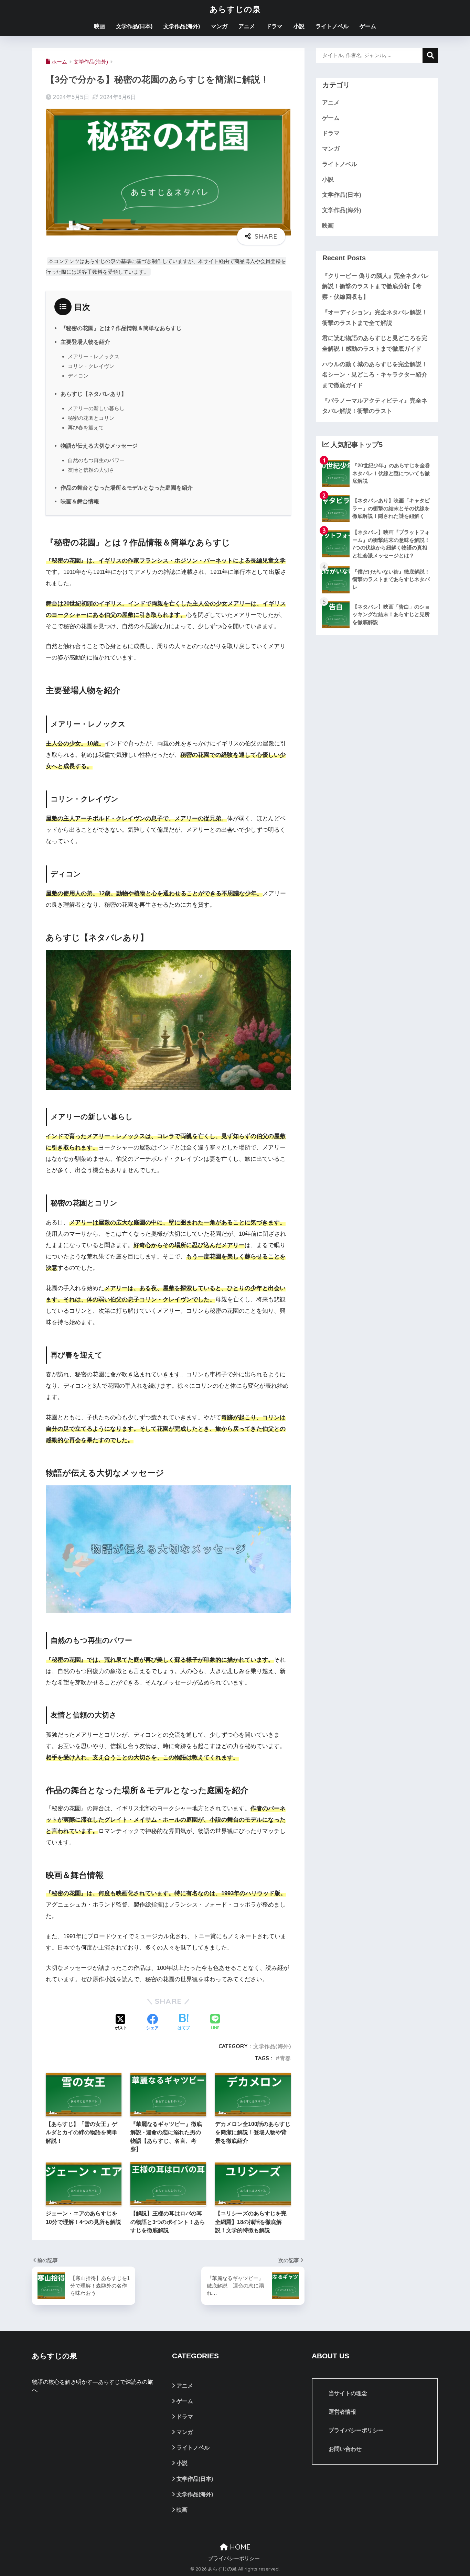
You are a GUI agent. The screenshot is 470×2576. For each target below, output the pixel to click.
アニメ (247, 26)
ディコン (78, 376)
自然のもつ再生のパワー (96, 460)
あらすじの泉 (235, 9)
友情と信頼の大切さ (91, 470)
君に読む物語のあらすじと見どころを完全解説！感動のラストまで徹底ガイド (375, 343)
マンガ (219, 26)
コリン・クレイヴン (91, 366)
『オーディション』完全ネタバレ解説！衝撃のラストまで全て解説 (375, 318)
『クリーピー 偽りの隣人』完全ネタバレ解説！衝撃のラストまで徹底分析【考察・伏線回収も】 (376, 286)
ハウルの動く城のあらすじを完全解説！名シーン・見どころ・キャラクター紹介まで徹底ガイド (375, 375)
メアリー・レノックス (94, 356)
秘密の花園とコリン (91, 418)
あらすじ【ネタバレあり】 (94, 394)
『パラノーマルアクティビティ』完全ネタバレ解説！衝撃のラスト (375, 406)
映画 (99, 26)
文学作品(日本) (134, 26)
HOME (239, 2547)
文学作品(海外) (182, 26)
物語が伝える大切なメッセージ (99, 446)
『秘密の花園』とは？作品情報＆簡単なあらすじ (121, 328)
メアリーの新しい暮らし (96, 408)
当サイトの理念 (348, 2393)
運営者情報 (342, 2412)
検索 (430, 56)
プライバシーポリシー (356, 2430)
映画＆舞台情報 (80, 501)
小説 (299, 26)
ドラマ (274, 26)
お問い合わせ (345, 2449)
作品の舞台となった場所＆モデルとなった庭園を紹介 (127, 488)
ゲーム (368, 26)
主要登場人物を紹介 (85, 342)
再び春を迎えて (86, 428)
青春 (285, 2058)
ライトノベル (332, 26)
